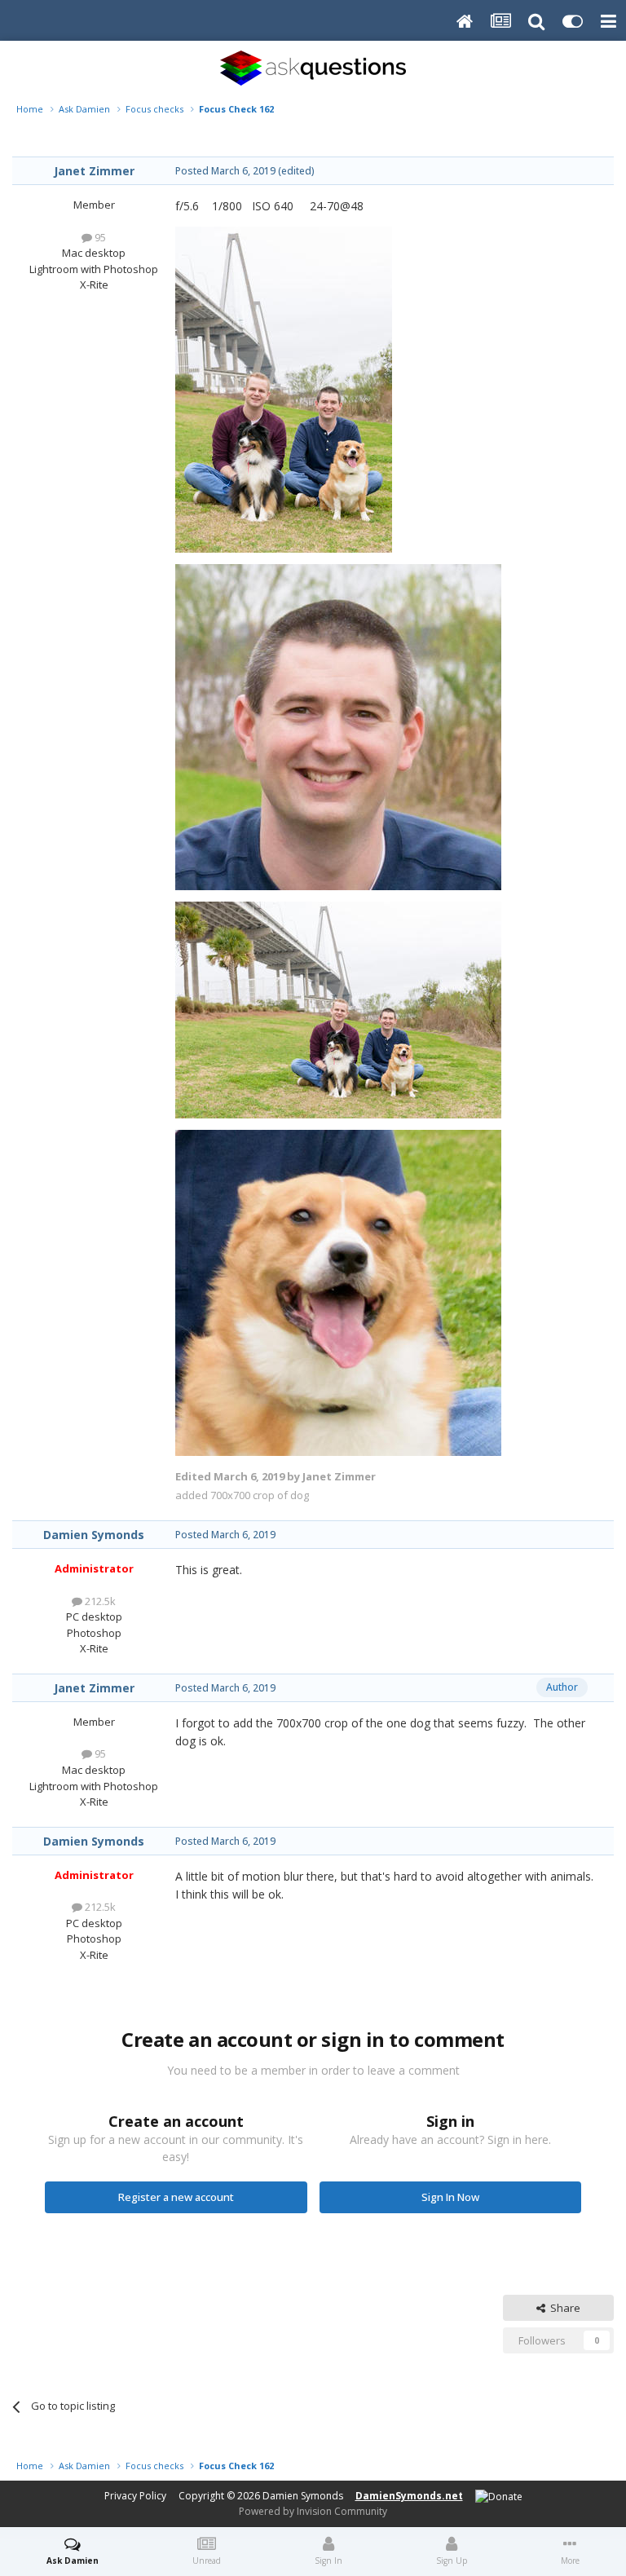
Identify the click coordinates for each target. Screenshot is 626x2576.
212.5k (99, 1601)
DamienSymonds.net (409, 2496)
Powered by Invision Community (313, 2511)
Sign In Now (450, 2197)
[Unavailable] (284, 388)
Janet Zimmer (94, 171)
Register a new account (176, 2197)
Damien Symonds (94, 1535)
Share (563, 2308)
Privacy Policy (135, 2496)
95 (99, 237)
